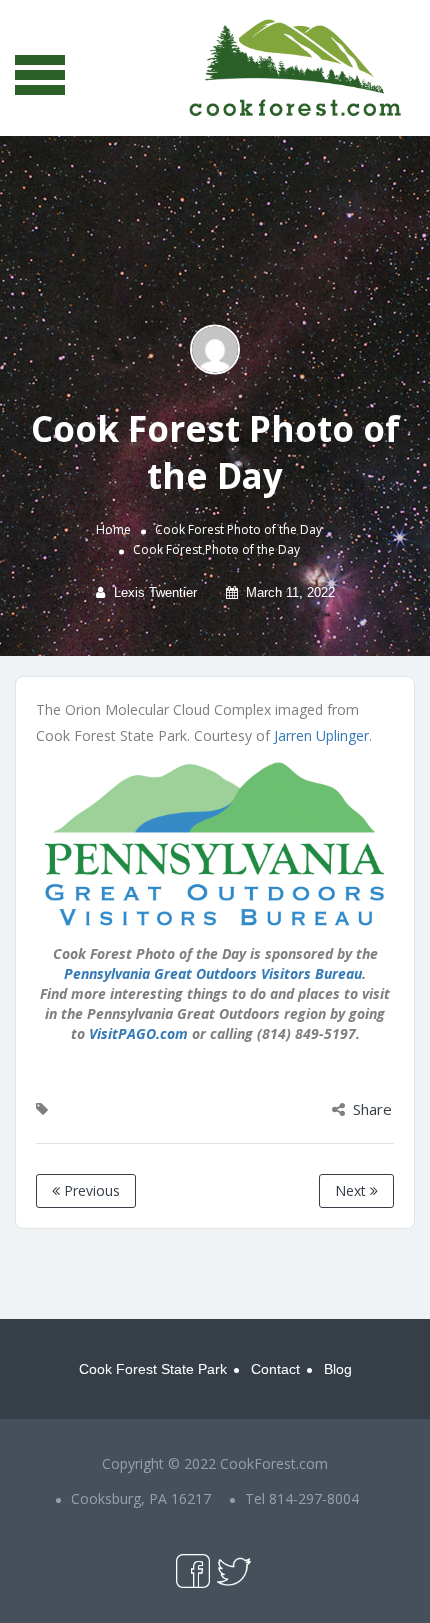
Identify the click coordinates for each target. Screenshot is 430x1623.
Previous (90, 1190)
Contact (275, 1369)
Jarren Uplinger (321, 735)
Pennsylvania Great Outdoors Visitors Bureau (213, 973)
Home (113, 529)
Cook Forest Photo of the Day (238, 529)
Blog (338, 1369)
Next (352, 1190)
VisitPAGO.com (138, 1033)
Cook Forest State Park (153, 1369)
